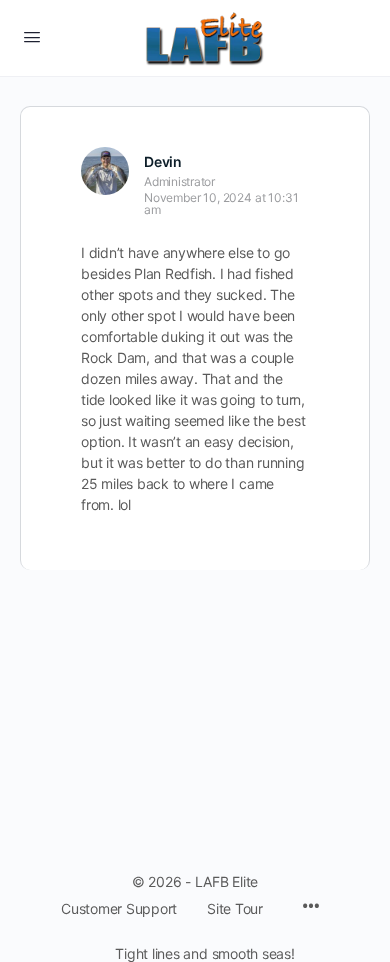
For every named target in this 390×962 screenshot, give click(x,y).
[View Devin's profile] (105, 171)
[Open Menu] (32, 36)
